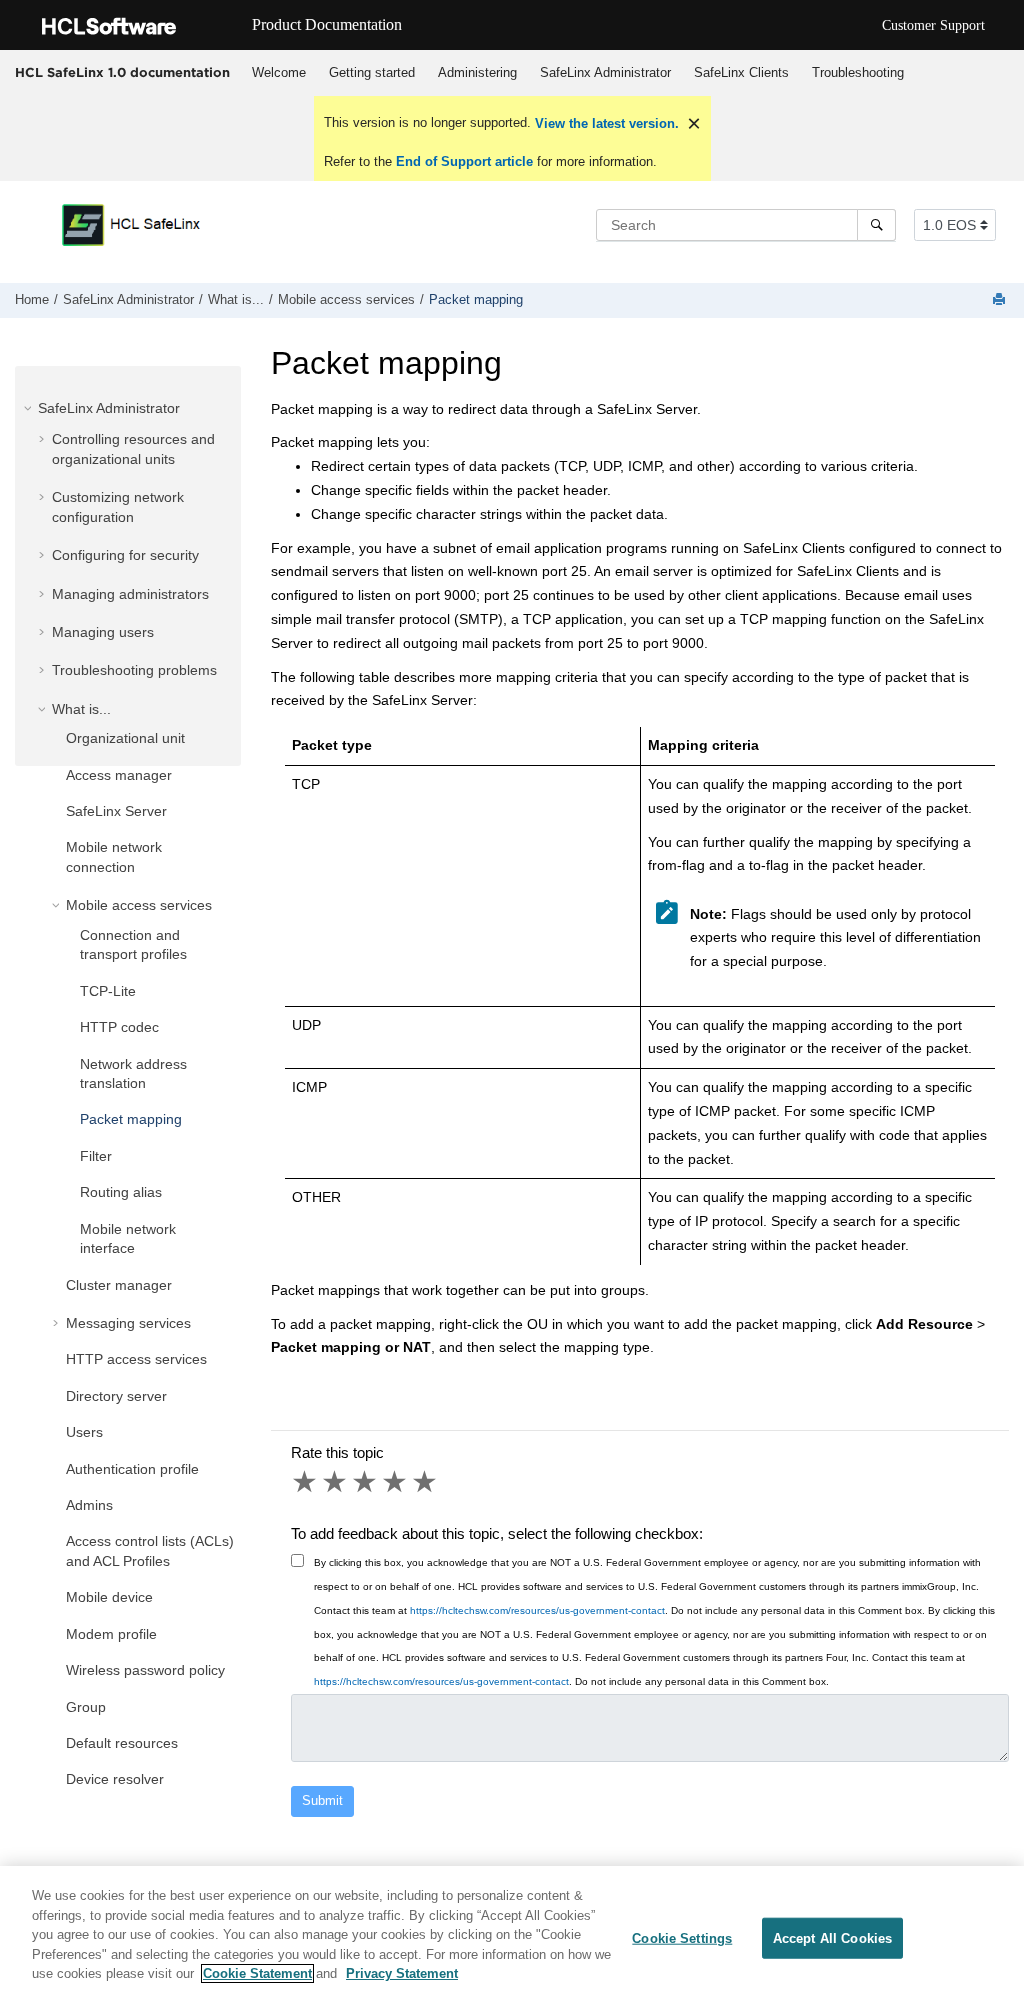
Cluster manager (119, 1285)
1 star (306, 1482)
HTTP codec (119, 1027)
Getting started (372, 72)
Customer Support (933, 25)
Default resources (122, 1743)
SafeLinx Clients (741, 72)
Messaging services (128, 1323)
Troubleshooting (858, 72)
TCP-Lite (108, 991)
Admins (89, 1505)
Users (84, 1432)
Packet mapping (476, 300)
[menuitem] (278, 73)
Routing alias (121, 1192)
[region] (512, 1936)
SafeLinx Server (116, 811)
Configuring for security (125, 555)
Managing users (103, 632)
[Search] (876, 225)
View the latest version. (605, 123)
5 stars (426, 1482)
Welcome (279, 72)
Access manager (119, 775)
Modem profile (111, 1634)
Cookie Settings (682, 1937)
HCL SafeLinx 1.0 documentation (122, 72)
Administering (477, 72)
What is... (236, 300)
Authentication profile (132, 1469)
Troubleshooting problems (134, 670)
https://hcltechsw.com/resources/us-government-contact (537, 1610)
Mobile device (109, 1597)
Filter (96, 1156)
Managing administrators (130, 594)
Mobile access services (346, 300)
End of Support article (464, 161)
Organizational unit (125, 738)
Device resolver (115, 1779)
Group (86, 1707)
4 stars (396, 1482)
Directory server (116, 1396)
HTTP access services (136, 1359)
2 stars (336, 1482)
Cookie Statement (257, 1973)
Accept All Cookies (832, 1937)
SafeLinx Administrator (605, 72)
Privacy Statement (402, 1973)
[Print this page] (1001, 300)
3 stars (366, 1482)
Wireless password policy (145, 1670)
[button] (30, 408)
